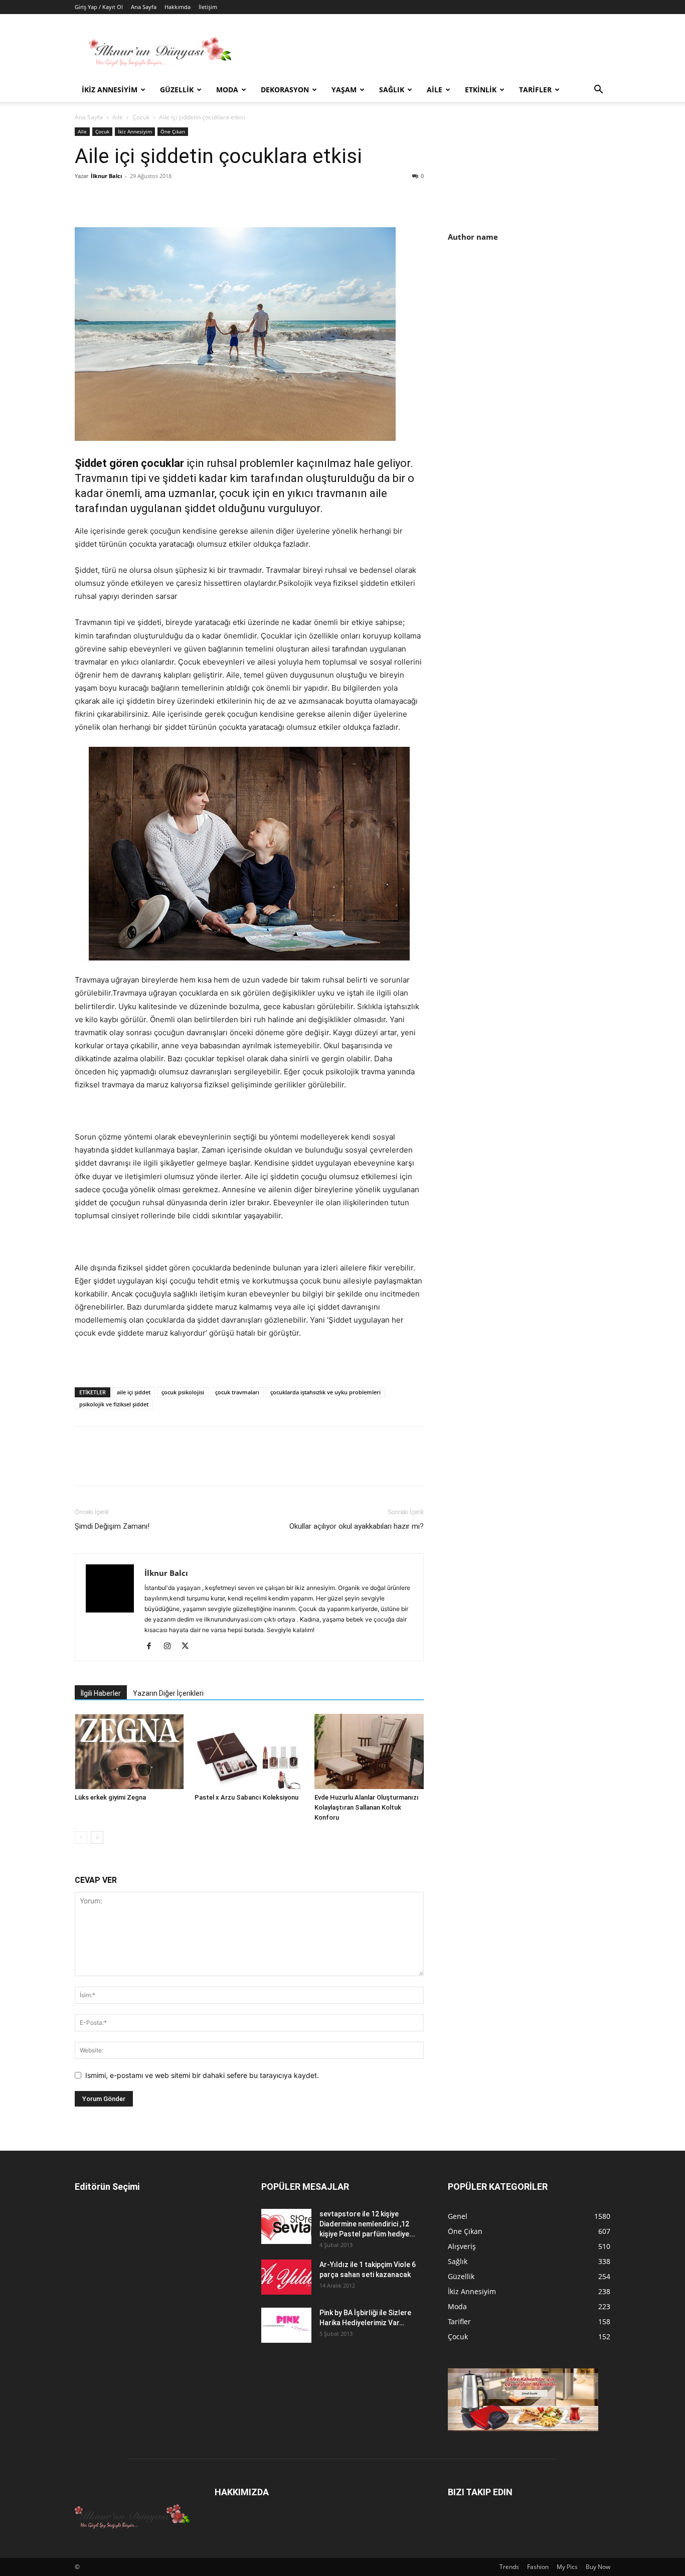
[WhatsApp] (154, 199)
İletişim (208, 7)
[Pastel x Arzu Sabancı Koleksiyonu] (249, 1751)
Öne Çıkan (173, 131)
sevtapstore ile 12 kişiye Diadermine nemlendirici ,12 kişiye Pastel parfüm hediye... (367, 2224)
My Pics (567, 2567)
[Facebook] (85, 199)
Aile (435, 90)
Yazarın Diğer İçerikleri (168, 1693)
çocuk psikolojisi (183, 1392)
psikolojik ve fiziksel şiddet (114, 1404)
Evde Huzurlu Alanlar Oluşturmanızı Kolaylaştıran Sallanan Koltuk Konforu (367, 1807)
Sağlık (392, 90)
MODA (227, 90)
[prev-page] (81, 1837)
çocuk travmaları (237, 1392)
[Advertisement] (532, 337)
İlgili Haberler (101, 1693)
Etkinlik (481, 90)
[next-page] (97, 1837)
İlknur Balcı (106, 176)
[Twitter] (108, 199)
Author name (473, 237)
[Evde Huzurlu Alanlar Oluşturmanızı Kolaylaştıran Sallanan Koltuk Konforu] (369, 1751)
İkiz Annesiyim (110, 90)
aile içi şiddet (134, 1392)
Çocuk (141, 117)
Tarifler (535, 90)
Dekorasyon (285, 90)
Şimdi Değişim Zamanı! (112, 1526)
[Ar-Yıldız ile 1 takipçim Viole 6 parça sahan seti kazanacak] (286, 2277)
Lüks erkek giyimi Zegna (110, 1797)
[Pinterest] (131, 199)
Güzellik (177, 90)
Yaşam (344, 90)
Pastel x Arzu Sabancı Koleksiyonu (246, 1797)
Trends (509, 2567)
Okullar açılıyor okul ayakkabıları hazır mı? (357, 1526)
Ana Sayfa (144, 7)
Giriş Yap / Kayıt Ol (99, 7)
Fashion (538, 2567)
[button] (598, 91)
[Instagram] (171, 1647)
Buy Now (598, 2567)
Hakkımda (178, 7)
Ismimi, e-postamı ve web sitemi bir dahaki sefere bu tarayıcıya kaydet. (202, 2075)
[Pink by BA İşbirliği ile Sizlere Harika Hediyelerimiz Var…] (286, 2325)
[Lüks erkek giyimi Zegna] (129, 1751)
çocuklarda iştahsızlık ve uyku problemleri (325, 1392)
